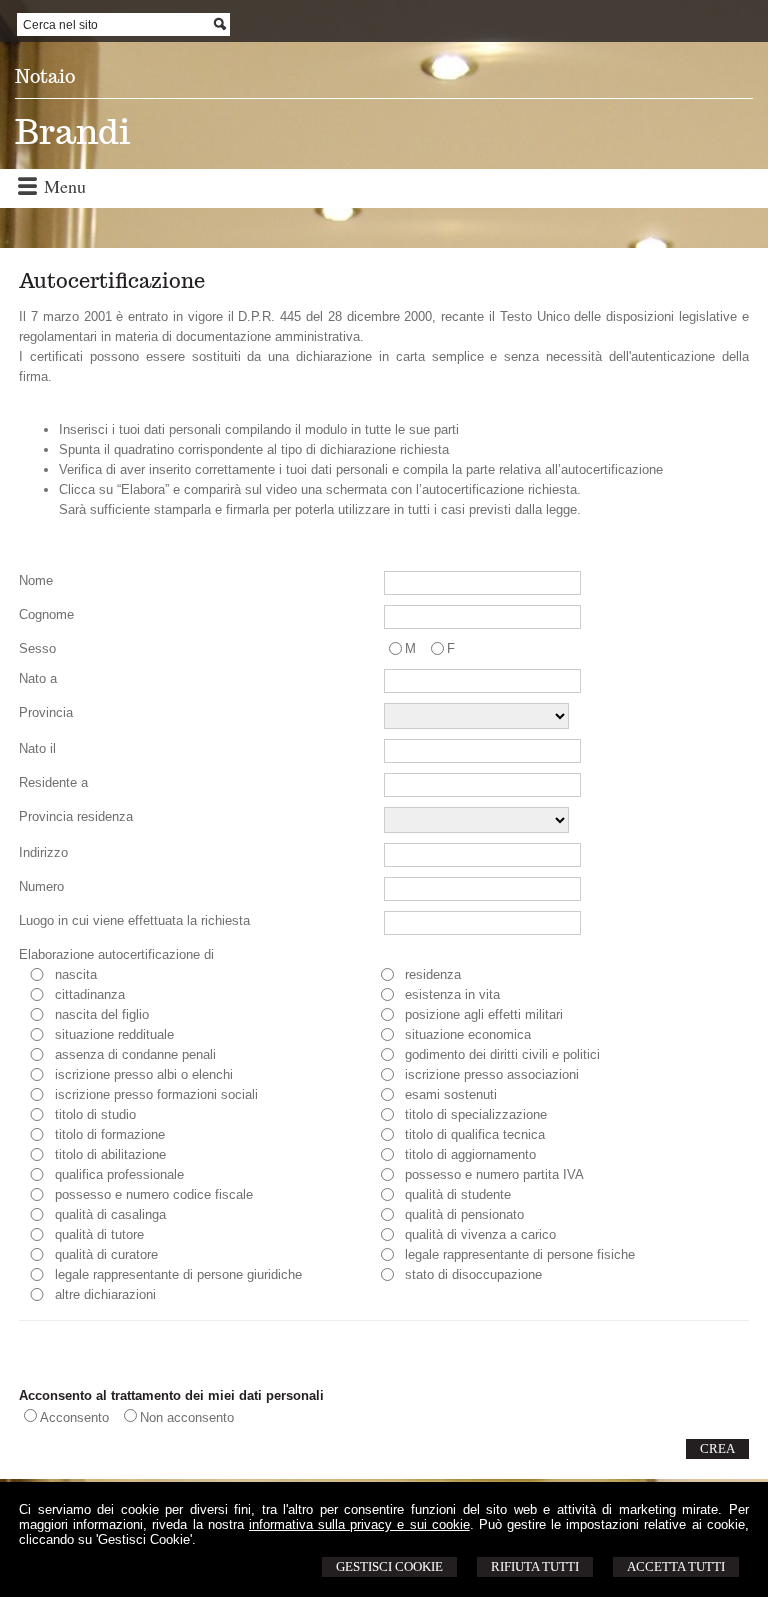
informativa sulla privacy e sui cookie (359, 1524)
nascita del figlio (102, 1014)
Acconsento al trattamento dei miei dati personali (171, 1395)
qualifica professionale (119, 1174)
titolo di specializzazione (476, 1114)
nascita (76, 974)
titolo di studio (95, 1114)
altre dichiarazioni (105, 1294)
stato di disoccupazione (473, 1274)
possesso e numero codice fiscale (154, 1194)
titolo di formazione (110, 1134)
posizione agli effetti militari (484, 1014)
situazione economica (468, 1034)
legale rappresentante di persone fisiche (520, 1254)
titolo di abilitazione (110, 1154)
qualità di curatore (106, 1254)
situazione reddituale (114, 1034)
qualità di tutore (99, 1234)
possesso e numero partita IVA (494, 1174)
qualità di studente (458, 1194)
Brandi (72, 131)
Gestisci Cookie (389, 1566)
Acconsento (74, 1417)
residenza (433, 974)
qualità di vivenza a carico (480, 1234)
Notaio (45, 76)
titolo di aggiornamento (470, 1154)
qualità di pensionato (464, 1214)
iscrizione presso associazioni (492, 1074)
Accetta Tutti (676, 1566)
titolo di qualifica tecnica (475, 1134)
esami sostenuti (451, 1094)
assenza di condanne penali (135, 1054)
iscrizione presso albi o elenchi (144, 1074)
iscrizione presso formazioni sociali (156, 1094)
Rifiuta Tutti (535, 1566)
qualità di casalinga (110, 1214)
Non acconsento (187, 1417)
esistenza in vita (452, 994)
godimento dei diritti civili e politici (502, 1054)
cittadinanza (90, 994)
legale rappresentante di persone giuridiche (178, 1274)
